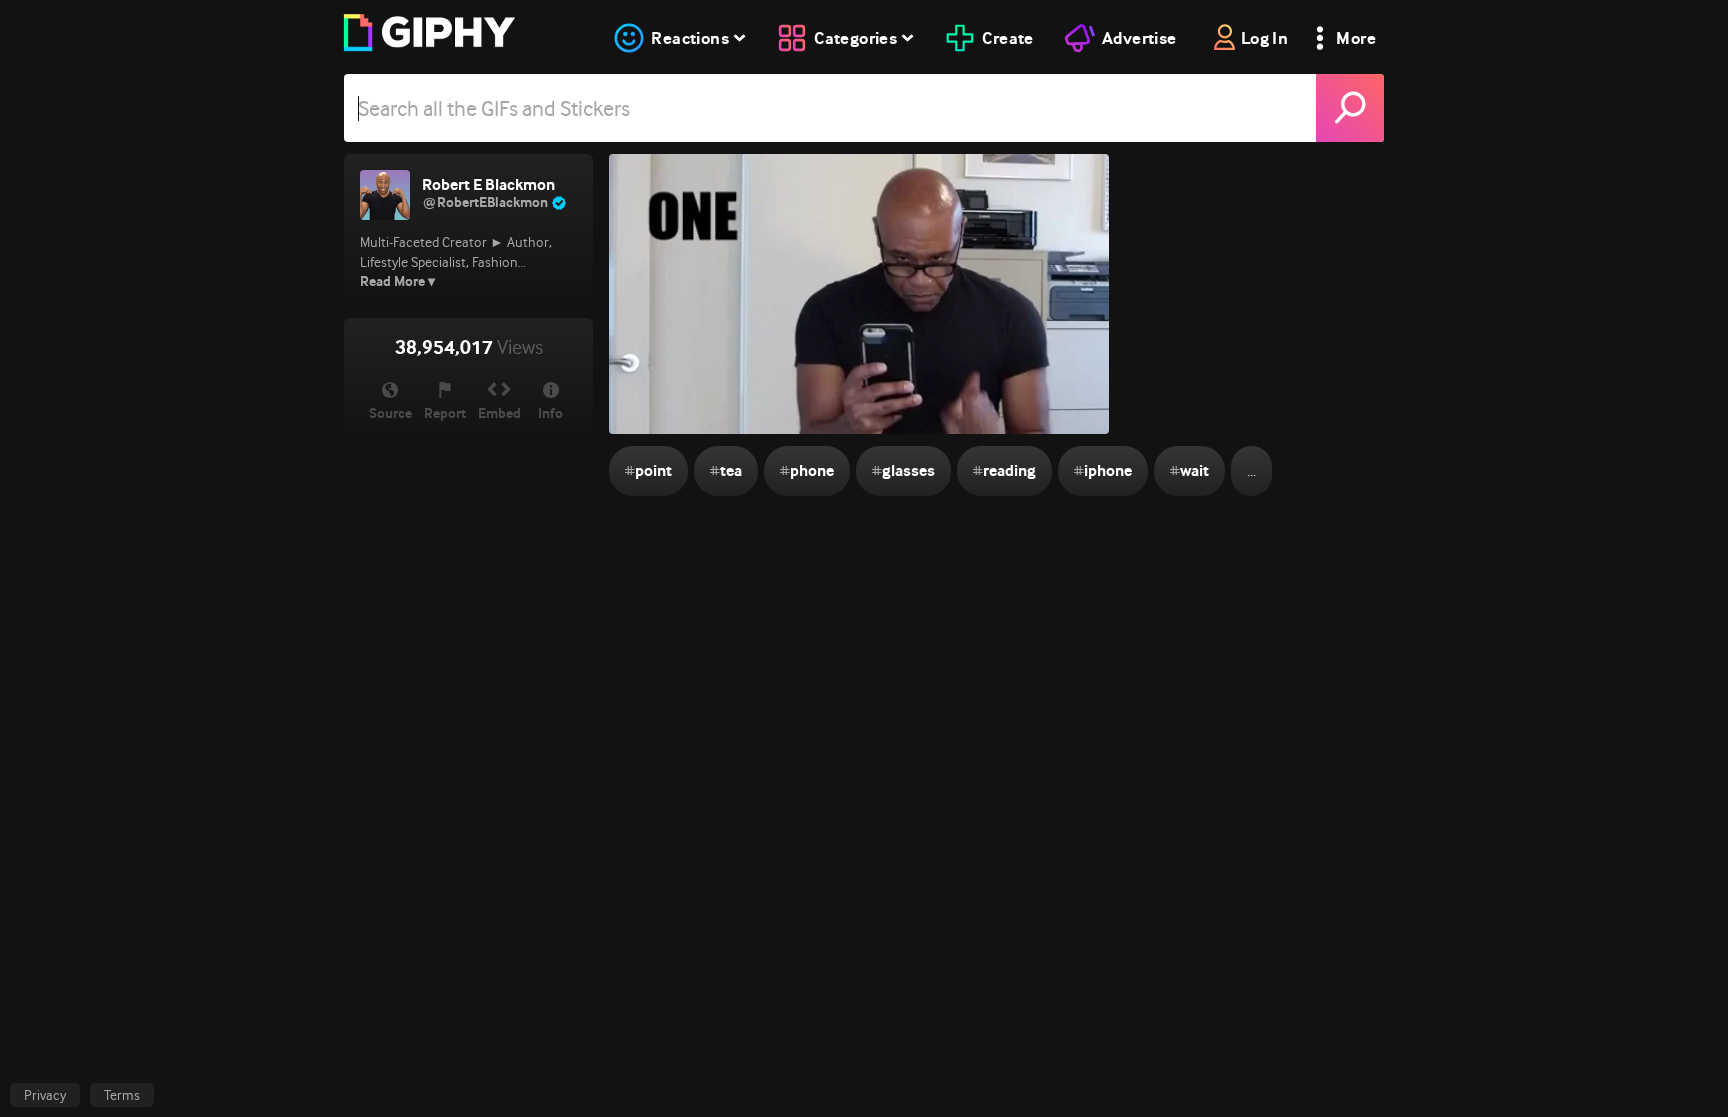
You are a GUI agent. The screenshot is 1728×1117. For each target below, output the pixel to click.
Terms (122, 1095)
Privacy (45, 1095)
